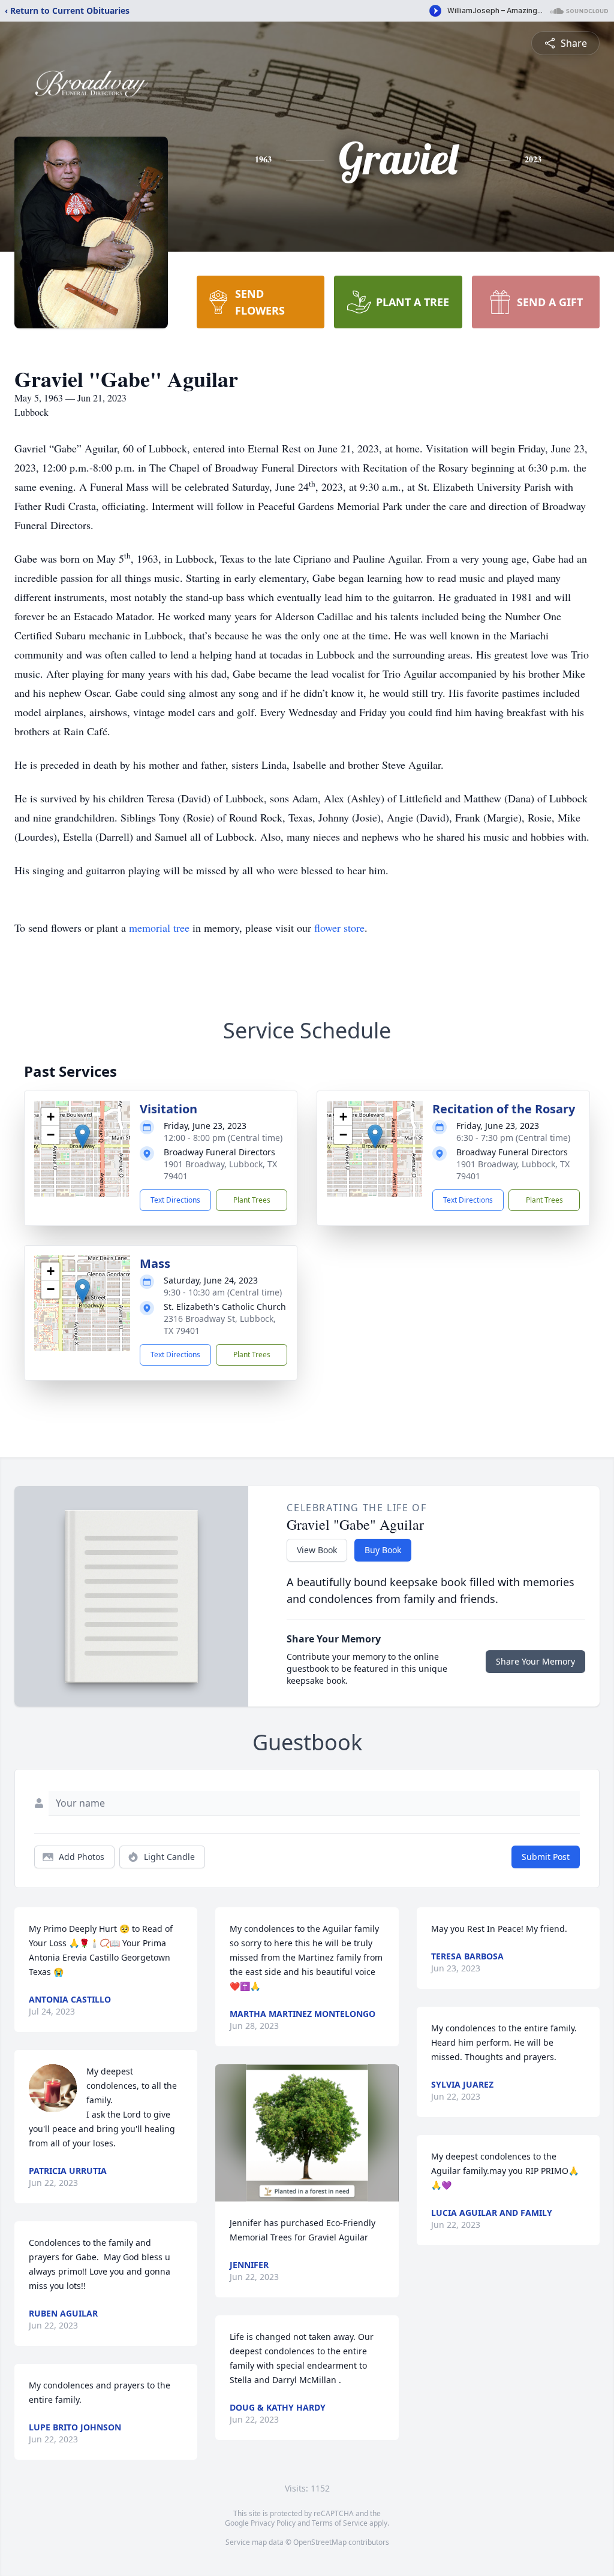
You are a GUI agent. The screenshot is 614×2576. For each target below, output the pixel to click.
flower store (339, 928)
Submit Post (546, 1857)
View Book (317, 1550)
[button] (82, 1136)
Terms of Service (340, 2523)
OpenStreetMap (320, 2542)
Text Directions (175, 1200)
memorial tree (159, 928)
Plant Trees (252, 1200)
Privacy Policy (273, 2523)
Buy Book (383, 1550)
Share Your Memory (535, 1661)
